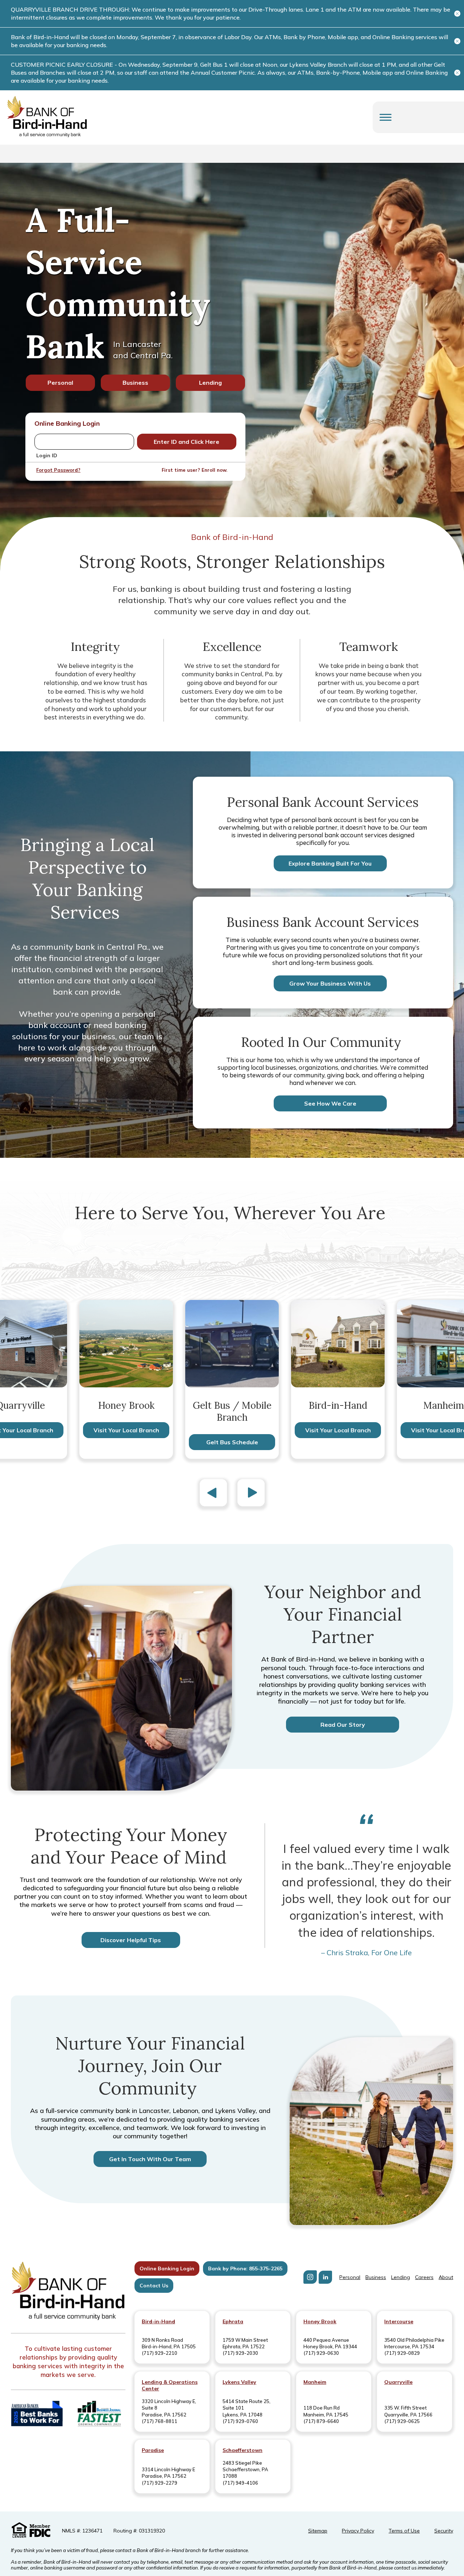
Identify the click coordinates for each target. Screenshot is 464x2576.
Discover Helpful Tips (131, 1940)
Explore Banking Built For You (330, 863)
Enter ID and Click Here (187, 442)
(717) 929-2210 (159, 2353)
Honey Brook (320, 2321)
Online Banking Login (167, 2269)
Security (444, 2531)
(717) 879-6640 (321, 2421)
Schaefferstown (243, 2450)
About (446, 2277)
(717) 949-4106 (240, 2483)
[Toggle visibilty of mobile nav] (386, 117)
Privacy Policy (358, 2531)
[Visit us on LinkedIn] (325, 2277)
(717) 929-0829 (402, 2353)
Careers (424, 2277)
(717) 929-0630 (321, 2353)
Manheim (315, 2382)
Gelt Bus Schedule (232, 1442)
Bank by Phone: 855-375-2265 (245, 2269)
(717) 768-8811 (159, 2421)
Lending (210, 383)
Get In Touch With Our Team (150, 2159)
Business (135, 383)
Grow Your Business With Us (330, 983)
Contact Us (154, 2286)
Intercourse (399, 2321)
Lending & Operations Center (170, 2385)
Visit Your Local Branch (126, 1430)
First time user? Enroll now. (194, 470)
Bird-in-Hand (158, 2321)
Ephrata (233, 2321)
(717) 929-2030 (240, 2353)
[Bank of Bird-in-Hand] (68, 2292)
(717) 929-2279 (159, 2483)
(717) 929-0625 (402, 2421)
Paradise (153, 2450)
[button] (213, 1494)
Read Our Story (343, 1725)
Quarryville (398, 2382)
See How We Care (330, 1103)
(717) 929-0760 (240, 2421)
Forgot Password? (58, 470)
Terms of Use (404, 2531)
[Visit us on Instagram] (310, 2277)
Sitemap (318, 2531)
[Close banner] (457, 14)
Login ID (47, 455)
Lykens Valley (239, 2382)
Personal (60, 383)
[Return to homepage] (47, 117)
